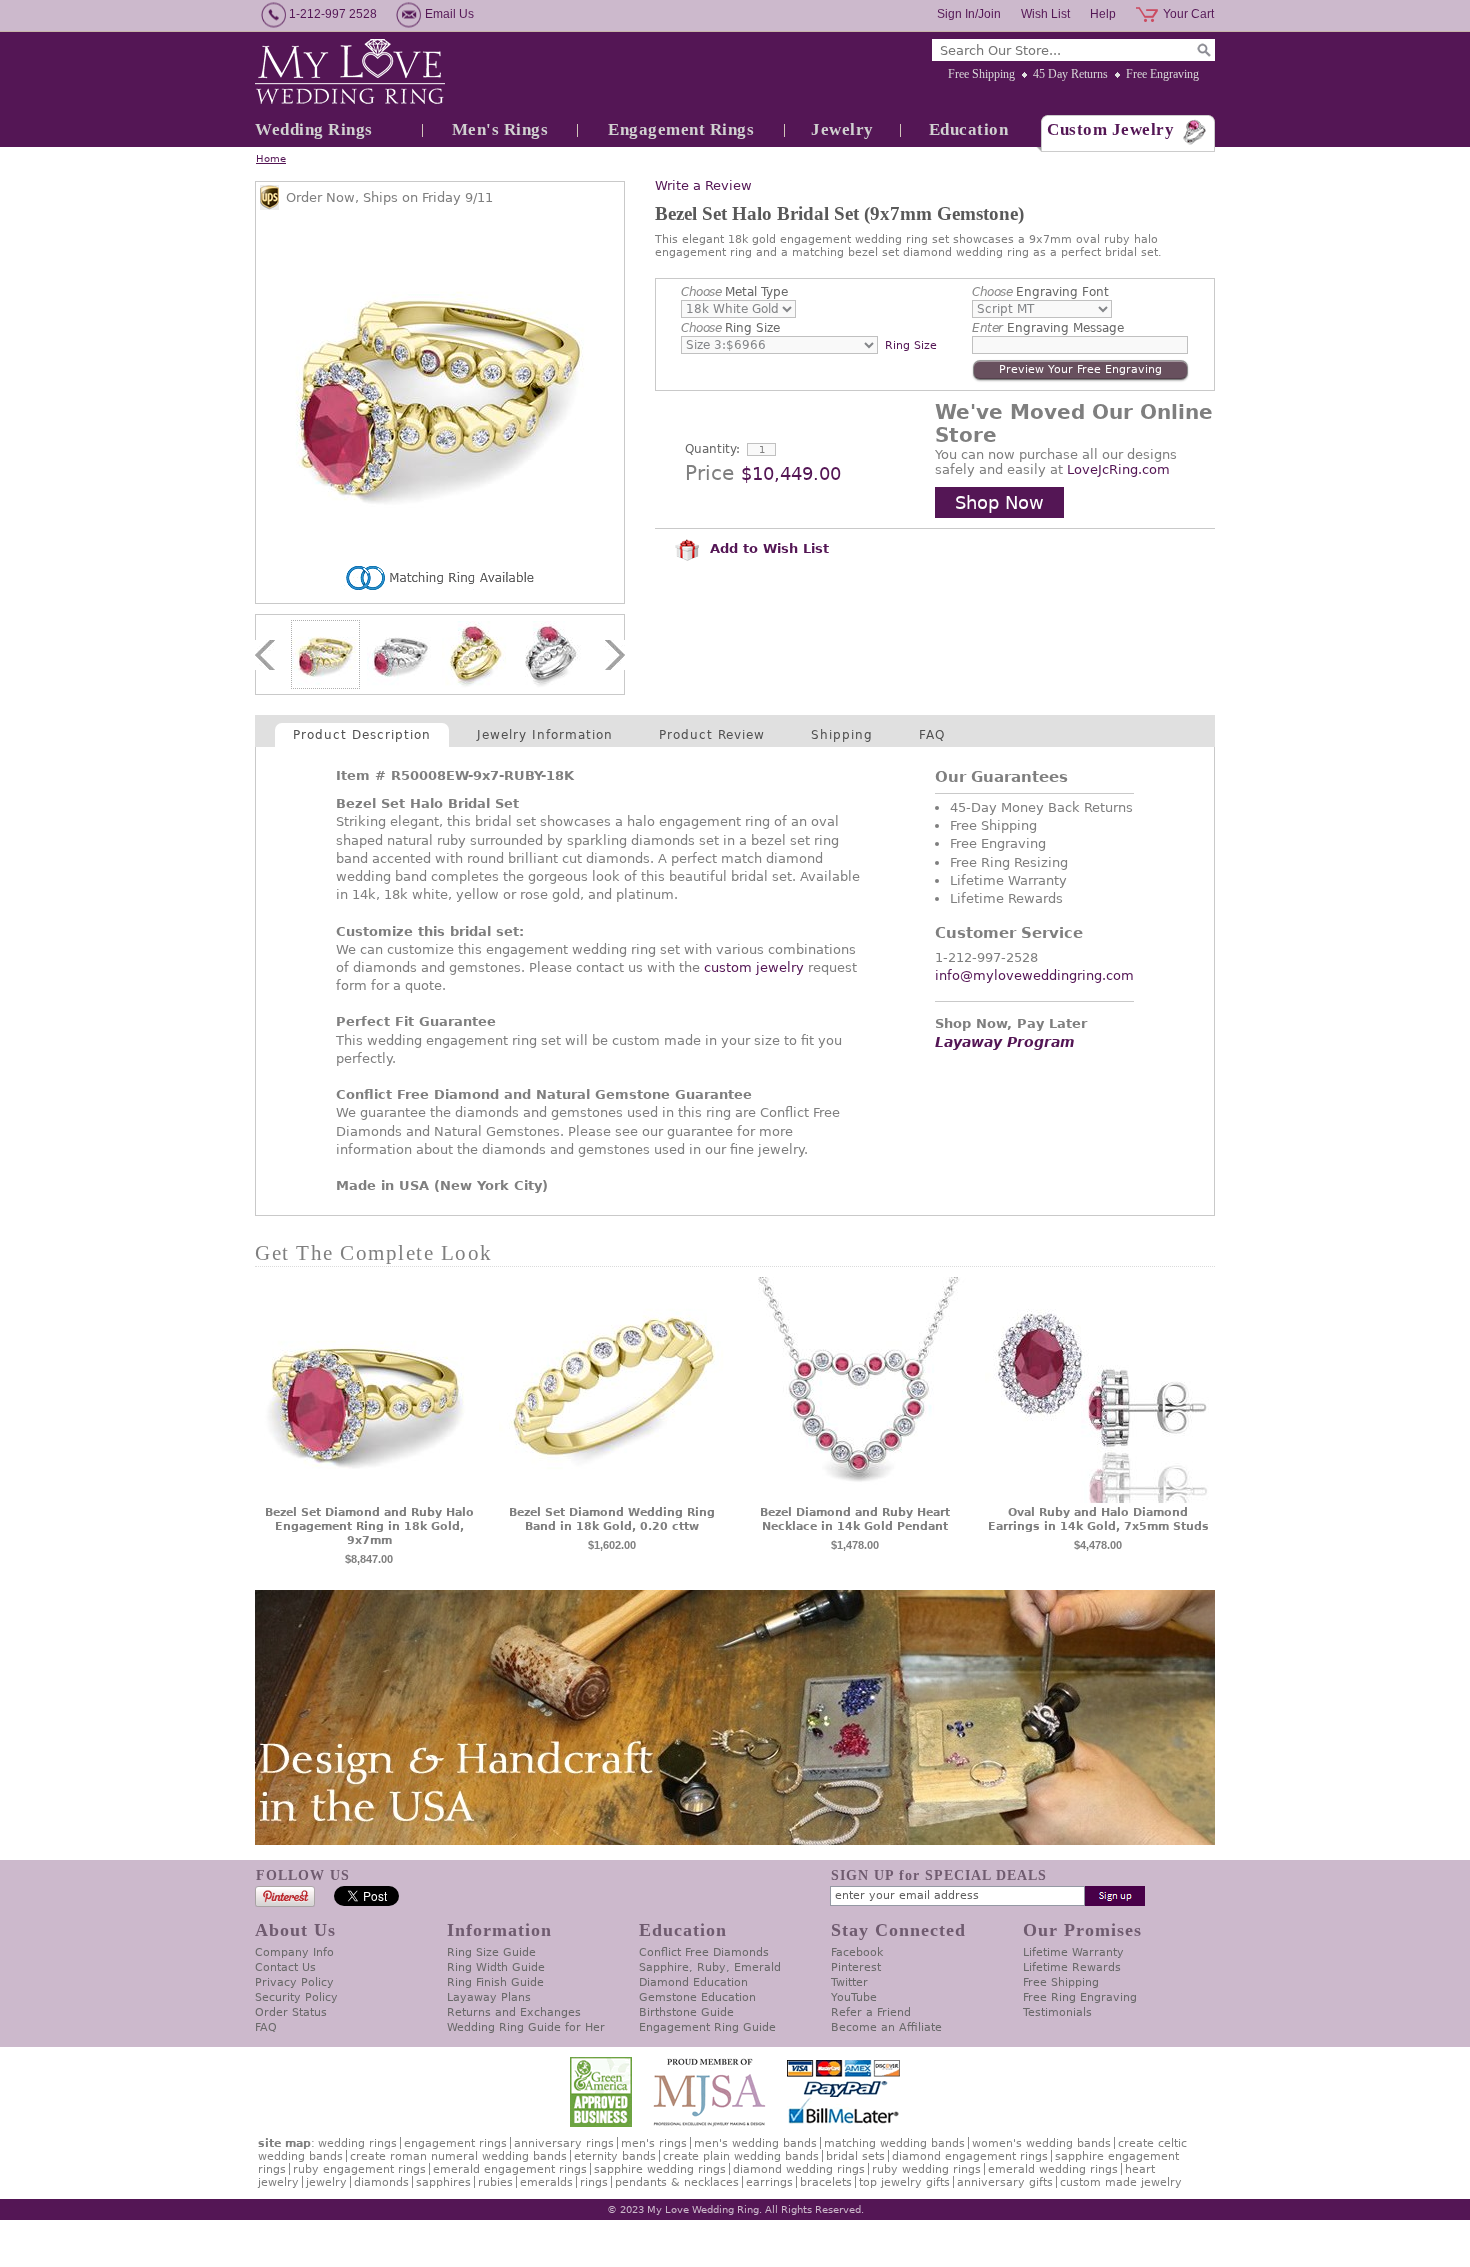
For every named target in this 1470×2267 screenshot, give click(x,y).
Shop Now (999, 502)
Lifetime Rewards (1072, 1967)
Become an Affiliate (886, 2027)
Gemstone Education (697, 1997)
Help (1103, 14)
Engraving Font (1040, 292)
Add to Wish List (767, 548)
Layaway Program (1005, 1042)
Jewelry (842, 129)
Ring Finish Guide (495, 1982)
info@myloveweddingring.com (1034, 975)
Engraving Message (1048, 328)
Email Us (449, 14)
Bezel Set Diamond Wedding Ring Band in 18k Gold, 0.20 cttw (612, 1519)
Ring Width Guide (496, 1967)
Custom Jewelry (1110, 129)
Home (271, 158)
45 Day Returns (1070, 74)
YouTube (854, 1997)
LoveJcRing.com (1118, 469)
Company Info (294, 1952)
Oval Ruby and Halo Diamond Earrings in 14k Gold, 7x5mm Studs (1098, 1519)
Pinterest (856, 1967)
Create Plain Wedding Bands (741, 2156)
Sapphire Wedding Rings (660, 2169)
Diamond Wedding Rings (799, 2169)
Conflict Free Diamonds (704, 1952)
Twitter (849, 1982)
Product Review (712, 735)
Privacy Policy (294, 1982)
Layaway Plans (489, 1997)
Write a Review (703, 185)
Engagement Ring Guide (707, 2027)
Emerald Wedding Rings (1053, 2169)
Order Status (291, 2012)
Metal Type (734, 292)
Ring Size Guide (491, 1952)
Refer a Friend (871, 2012)
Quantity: (712, 449)
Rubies (495, 2182)
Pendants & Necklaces (677, 2182)
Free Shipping (981, 74)
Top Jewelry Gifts (904, 2182)
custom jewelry (754, 967)
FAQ (932, 735)
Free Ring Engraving (1080, 1997)
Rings (594, 2182)
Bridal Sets (855, 2156)
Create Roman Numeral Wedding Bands (458, 2156)
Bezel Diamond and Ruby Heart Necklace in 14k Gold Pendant (855, 1519)
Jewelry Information (545, 735)
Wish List (1045, 14)
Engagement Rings (681, 129)
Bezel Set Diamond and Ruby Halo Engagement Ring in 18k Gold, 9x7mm (369, 1526)
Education (969, 129)
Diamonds (381, 2182)
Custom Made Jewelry (1121, 2182)
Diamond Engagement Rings (970, 2156)
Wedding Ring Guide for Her (526, 2027)
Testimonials (1057, 2012)
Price (709, 473)
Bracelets (826, 2182)
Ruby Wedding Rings (926, 2169)
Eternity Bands (615, 2156)
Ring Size (730, 328)
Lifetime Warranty (1073, 1952)
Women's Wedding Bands (1041, 2143)
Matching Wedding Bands (894, 2143)
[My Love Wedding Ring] (350, 73)
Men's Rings (500, 129)
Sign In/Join (969, 14)
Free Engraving (1162, 74)
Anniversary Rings (564, 2143)
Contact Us (285, 1967)
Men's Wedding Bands (755, 2143)
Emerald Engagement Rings (510, 2169)
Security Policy (296, 1997)
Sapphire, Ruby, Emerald (710, 1967)
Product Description (362, 735)
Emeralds (546, 2182)
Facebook (857, 1952)
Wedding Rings (314, 129)
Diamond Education (693, 1982)
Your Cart (1188, 14)
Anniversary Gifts (1005, 2182)
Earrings (769, 2182)
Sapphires (443, 2182)
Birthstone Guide (686, 2012)
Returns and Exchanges (514, 2012)
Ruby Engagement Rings (359, 2169)
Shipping (842, 735)
